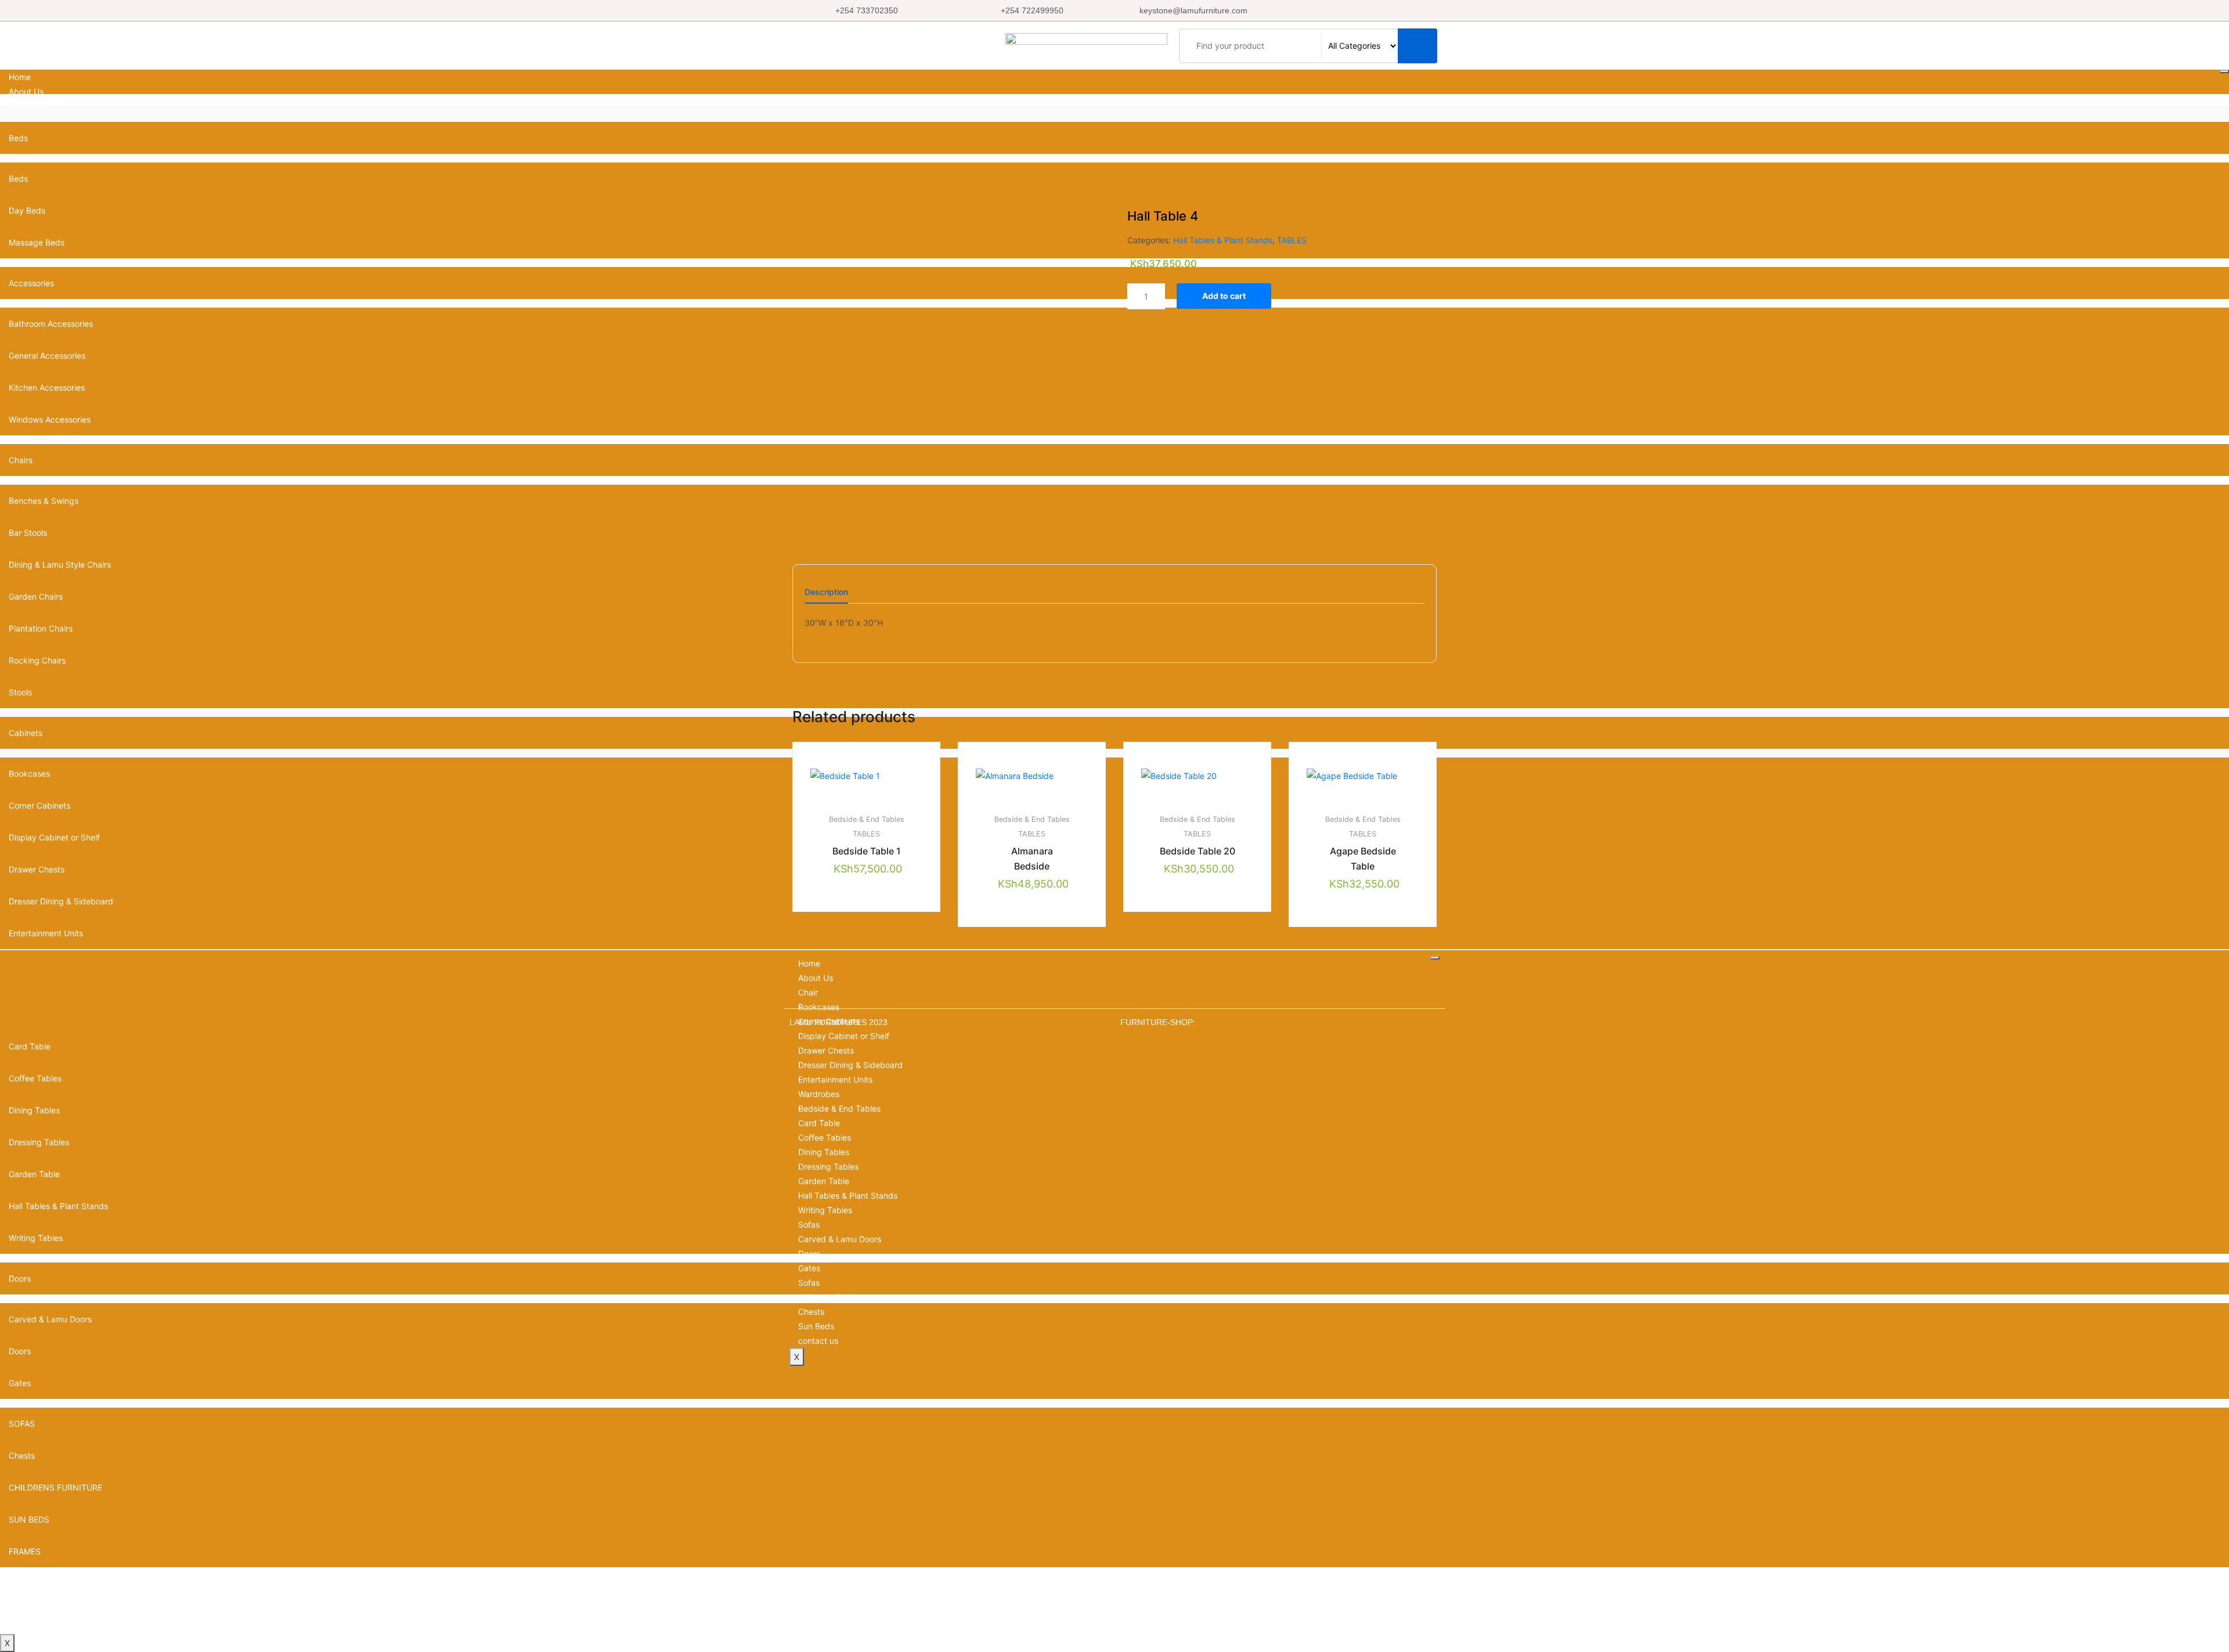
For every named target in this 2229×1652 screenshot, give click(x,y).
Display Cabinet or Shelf (844, 1036)
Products (26, 106)
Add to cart (1224, 296)
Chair (808, 992)
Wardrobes (819, 1094)
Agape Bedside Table (1363, 859)
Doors (809, 1254)
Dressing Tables (828, 1166)
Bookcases (819, 1007)
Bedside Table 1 (867, 851)
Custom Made (35, 1598)
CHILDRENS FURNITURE (55, 1487)
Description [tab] (826, 592)
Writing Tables (825, 1210)
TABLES (1292, 240)
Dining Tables (824, 1152)
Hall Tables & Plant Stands (1223, 240)
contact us (29, 1627)
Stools (20, 692)
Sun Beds (816, 1326)
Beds (18, 138)
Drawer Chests (826, 1050)
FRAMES (25, 1551)
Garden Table (824, 1181)
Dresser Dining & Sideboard (850, 1065)
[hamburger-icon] (2224, 71)
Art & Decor (30, 1583)
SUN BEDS (29, 1519)
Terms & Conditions (45, 1612)
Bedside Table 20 (1198, 851)
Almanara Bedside (1032, 859)
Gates (20, 1383)
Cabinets (26, 733)
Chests (22, 1456)
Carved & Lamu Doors (840, 1239)
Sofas (809, 1224)
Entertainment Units (46, 933)
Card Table (819, 1123)
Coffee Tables (825, 1137)
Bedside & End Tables (867, 819)
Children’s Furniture (834, 1297)
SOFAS (22, 1424)
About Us (26, 91)
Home (20, 77)
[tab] (826, 596)
